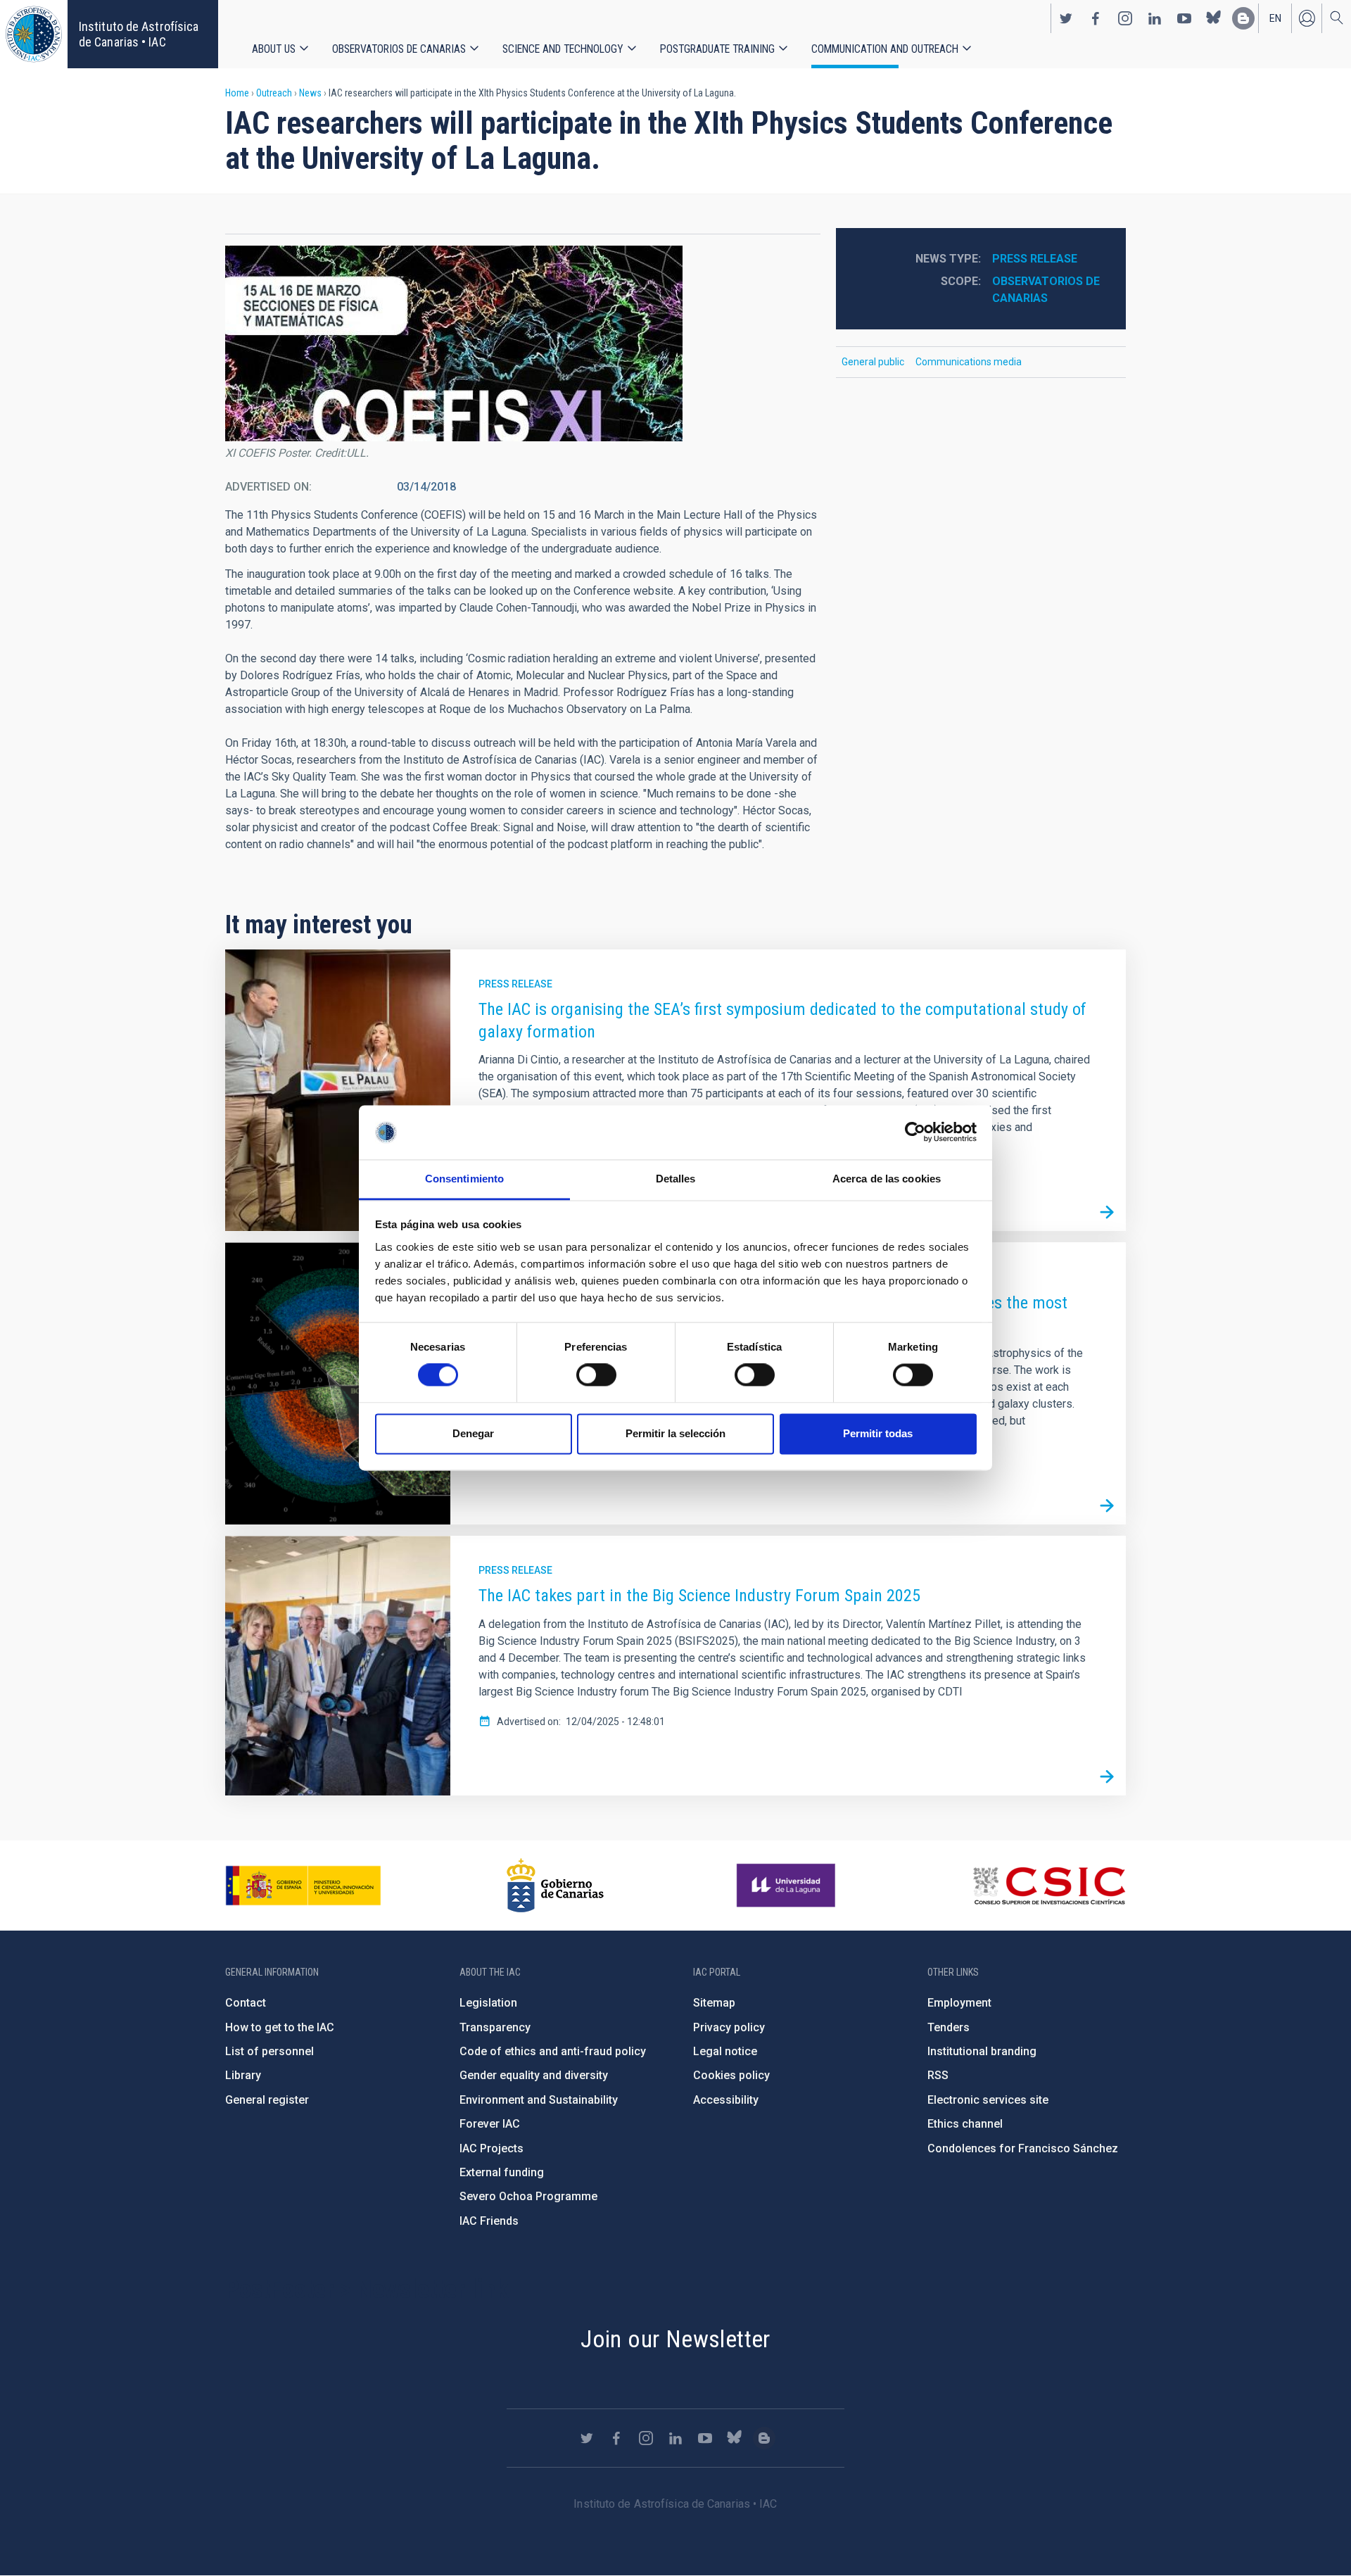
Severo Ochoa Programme (528, 2196)
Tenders (949, 2027)
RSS (938, 2075)
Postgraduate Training (717, 49)
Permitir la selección (675, 1433)
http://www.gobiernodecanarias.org (555, 1886)
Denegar (473, 1433)
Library (243, 2075)
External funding (502, 2172)
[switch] (596, 1375)
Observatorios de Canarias (399, 49)
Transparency (495, 2027)
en (1275, 18)
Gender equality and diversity (534, 2075)
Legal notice (725, 2051)
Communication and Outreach (885, 49)
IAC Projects (491, 2148)
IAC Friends (489, 2221)
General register (267, 2100)
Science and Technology (563, 49)
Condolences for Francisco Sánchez (1023, 2148)
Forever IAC (490, 2124)
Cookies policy (731, 2075)
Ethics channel (965, 2124)
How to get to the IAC (280, 2027)
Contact (246, 2003)
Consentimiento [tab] (464, 1179)
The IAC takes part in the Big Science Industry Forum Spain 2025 (699, 1596)
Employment (959, 2003)
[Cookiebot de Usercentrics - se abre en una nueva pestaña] (915, 1132)
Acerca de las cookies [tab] (887, 1179)
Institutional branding (982, 2051)
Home (237, 93)
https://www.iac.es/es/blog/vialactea (1243, 18)
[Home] (34, 34)
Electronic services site (988, 2100)
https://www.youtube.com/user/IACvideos (1184, 18)
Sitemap (714, 2003)
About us (274, 49)
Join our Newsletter (675, 2339)
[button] (454, 343)
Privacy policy (729, 2027)
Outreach (274, 93)
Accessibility (726, 2100)
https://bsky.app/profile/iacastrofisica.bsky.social (1214, 18)
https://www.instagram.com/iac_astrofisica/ (1125, 18)
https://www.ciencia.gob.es (303, 1886)
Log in (1307, 18)
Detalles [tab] (676, 1179)
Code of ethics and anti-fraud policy (553, 2051)
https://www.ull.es (788, 1886)
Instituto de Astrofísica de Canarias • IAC (139, 34)
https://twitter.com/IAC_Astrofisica (1066, 18)
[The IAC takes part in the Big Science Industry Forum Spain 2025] (1107, 1776)
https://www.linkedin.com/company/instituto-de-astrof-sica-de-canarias (1155, 18)
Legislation (488, 2003)
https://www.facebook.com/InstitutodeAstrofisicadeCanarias (1096, 18)
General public (873, 362)
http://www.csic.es (1049, 1886)
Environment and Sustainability (539, 2100)
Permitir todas (878, 1433)
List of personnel (269, 2051)
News (310, 93)
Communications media (969, 362)
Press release (1035, 259)
